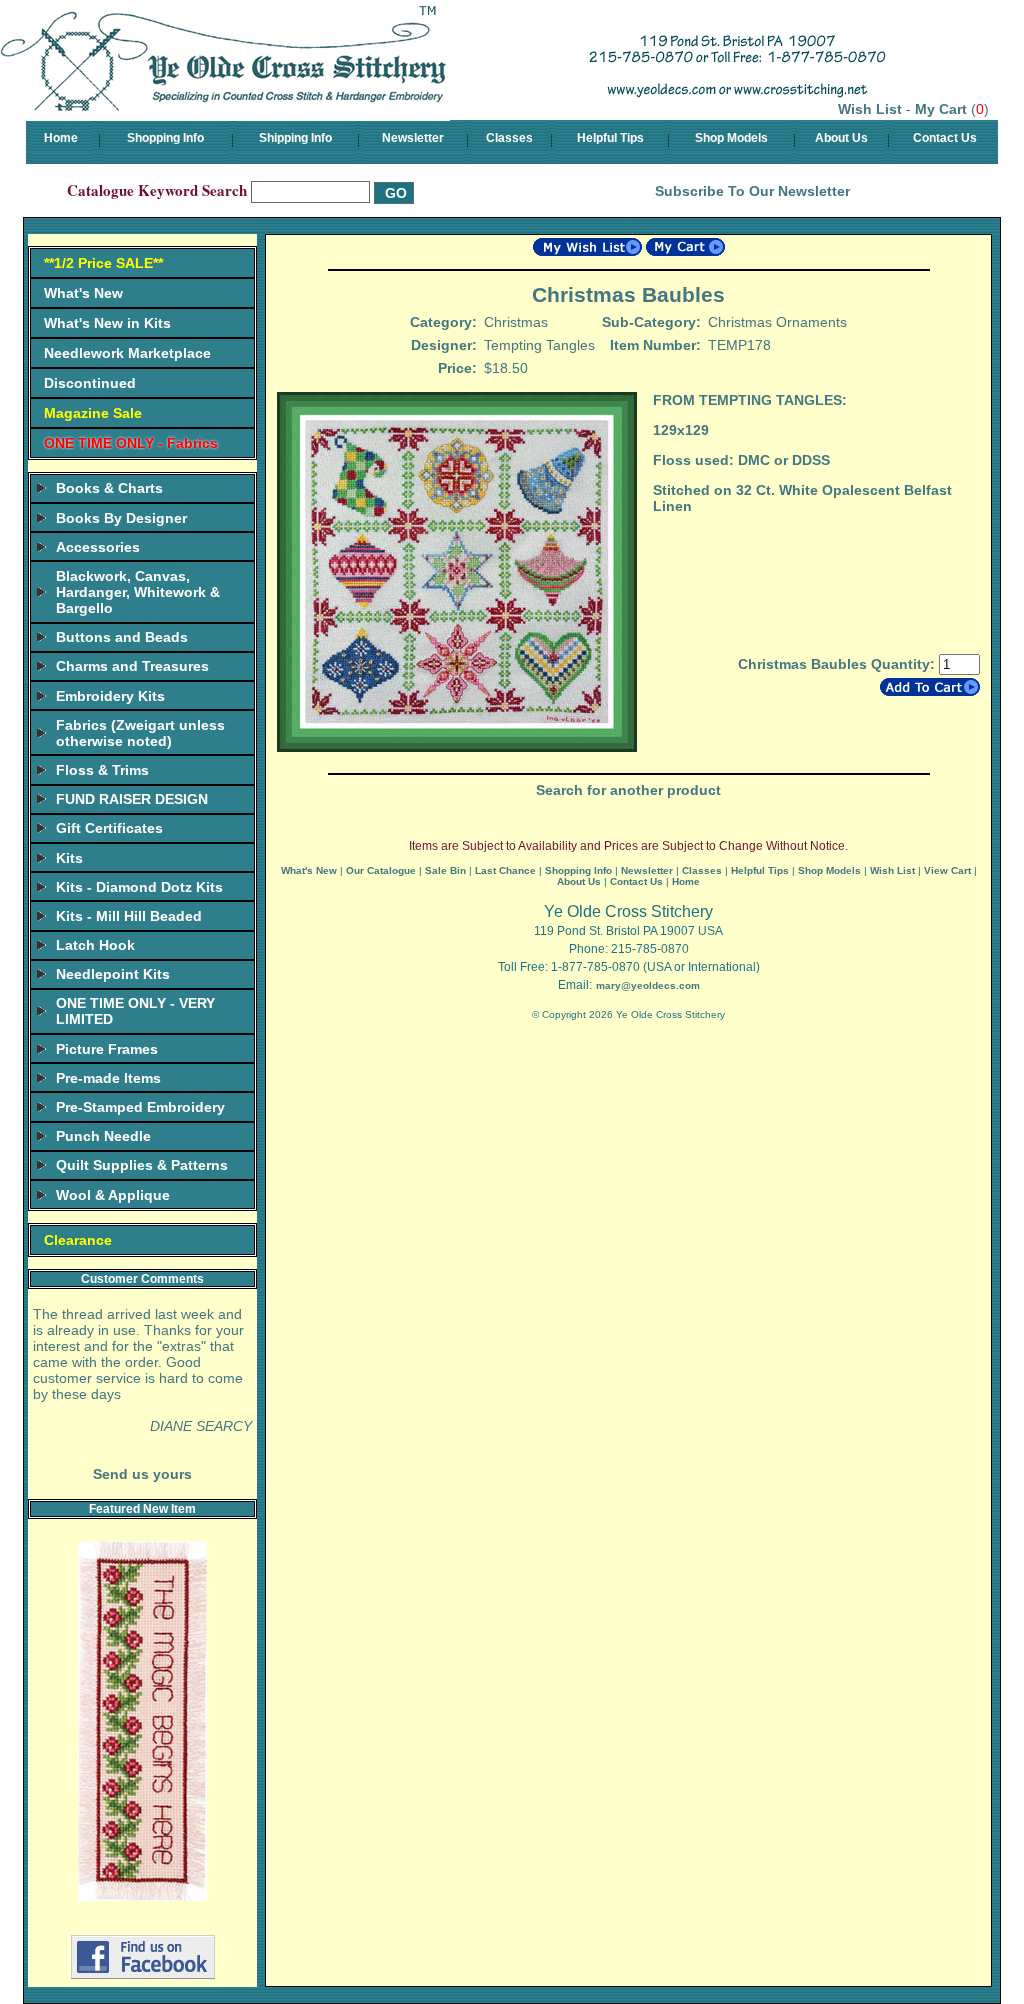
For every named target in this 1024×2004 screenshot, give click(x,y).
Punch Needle (103, 1136)
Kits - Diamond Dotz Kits (139, 887)
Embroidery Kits (110, 696)
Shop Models (731, 138)
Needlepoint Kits (113, 974)
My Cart (941, 109)
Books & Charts (109, 488)
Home (61, 138)
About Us (841, 138)
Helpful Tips (610, 138)
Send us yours (142, 1474)
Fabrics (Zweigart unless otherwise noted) (140, 733)
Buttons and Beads (122, 637)
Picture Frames (107, 1049)
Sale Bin (445, 870)
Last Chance (505, 870)
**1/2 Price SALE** (103, 263)
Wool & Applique (113, 1195)
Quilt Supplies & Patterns (142, 1165)
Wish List (870, 109)
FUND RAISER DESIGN (132, 799)
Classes (509, 138)
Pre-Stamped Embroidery (140, 1107)
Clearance (78, 1240)
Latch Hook (95, 945)
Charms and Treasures (132, 666)
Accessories (98, 547)
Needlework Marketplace (127, 353)
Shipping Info (295, 138)
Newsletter (413, 138)
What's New (83, 293)
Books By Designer (121, 518)
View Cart (947, 870)
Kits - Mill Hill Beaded (129, 916)
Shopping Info (165, 138)
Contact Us (945, 138)
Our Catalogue (381, 870)
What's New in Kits (107, 323)
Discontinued (90, 383)
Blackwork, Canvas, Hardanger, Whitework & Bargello (138, 592)
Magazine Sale (93, 413)
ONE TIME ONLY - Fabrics (131, 443)
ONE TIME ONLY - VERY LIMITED (135, 1011)
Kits (69, 858)
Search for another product (628, 790)
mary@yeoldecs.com (648, 985)
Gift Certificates (109, 828)
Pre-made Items (108, 1078)
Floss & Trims (102, 770)
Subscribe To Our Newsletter (752, 191)
